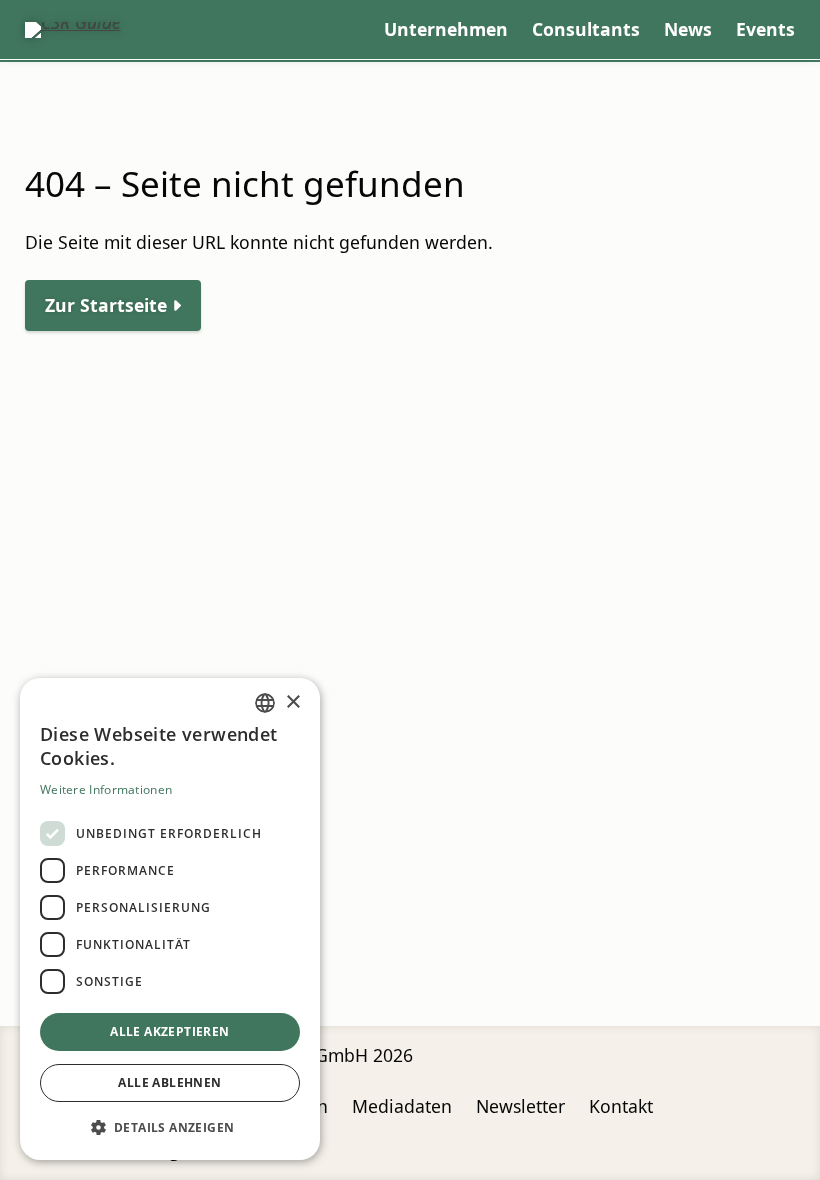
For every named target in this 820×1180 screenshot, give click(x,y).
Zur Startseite (106, 305)
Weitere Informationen (106, 789)
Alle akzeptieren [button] (169, 1031)
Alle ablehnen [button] (169, 1082)
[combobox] (265, 703)
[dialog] (170, 919)
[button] (170, 1127)
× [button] (292, 702)
